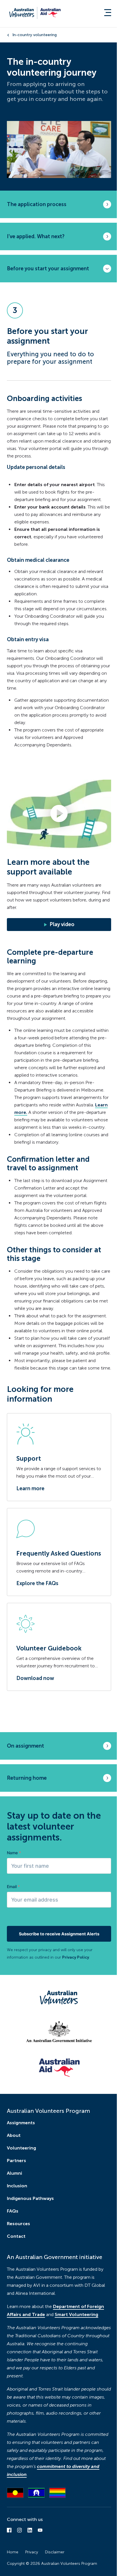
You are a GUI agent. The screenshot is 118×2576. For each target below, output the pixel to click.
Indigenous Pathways (30, 2198)
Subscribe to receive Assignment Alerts (59, 1934)
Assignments (21, 2123)
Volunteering (21, 2148)
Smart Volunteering (76, 2314)
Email (13, 1886)
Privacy (32, 2552)
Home (13, 2552)
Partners (16, 2161)
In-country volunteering (35, 35)
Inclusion (17, 2186)
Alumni (14, 2173)
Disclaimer (55, 2552)
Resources (18, 2224)
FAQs (13, 2211)
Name (14, 1853)
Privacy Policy (76, 1957)
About (14, 2135)
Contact (16, 2236)
